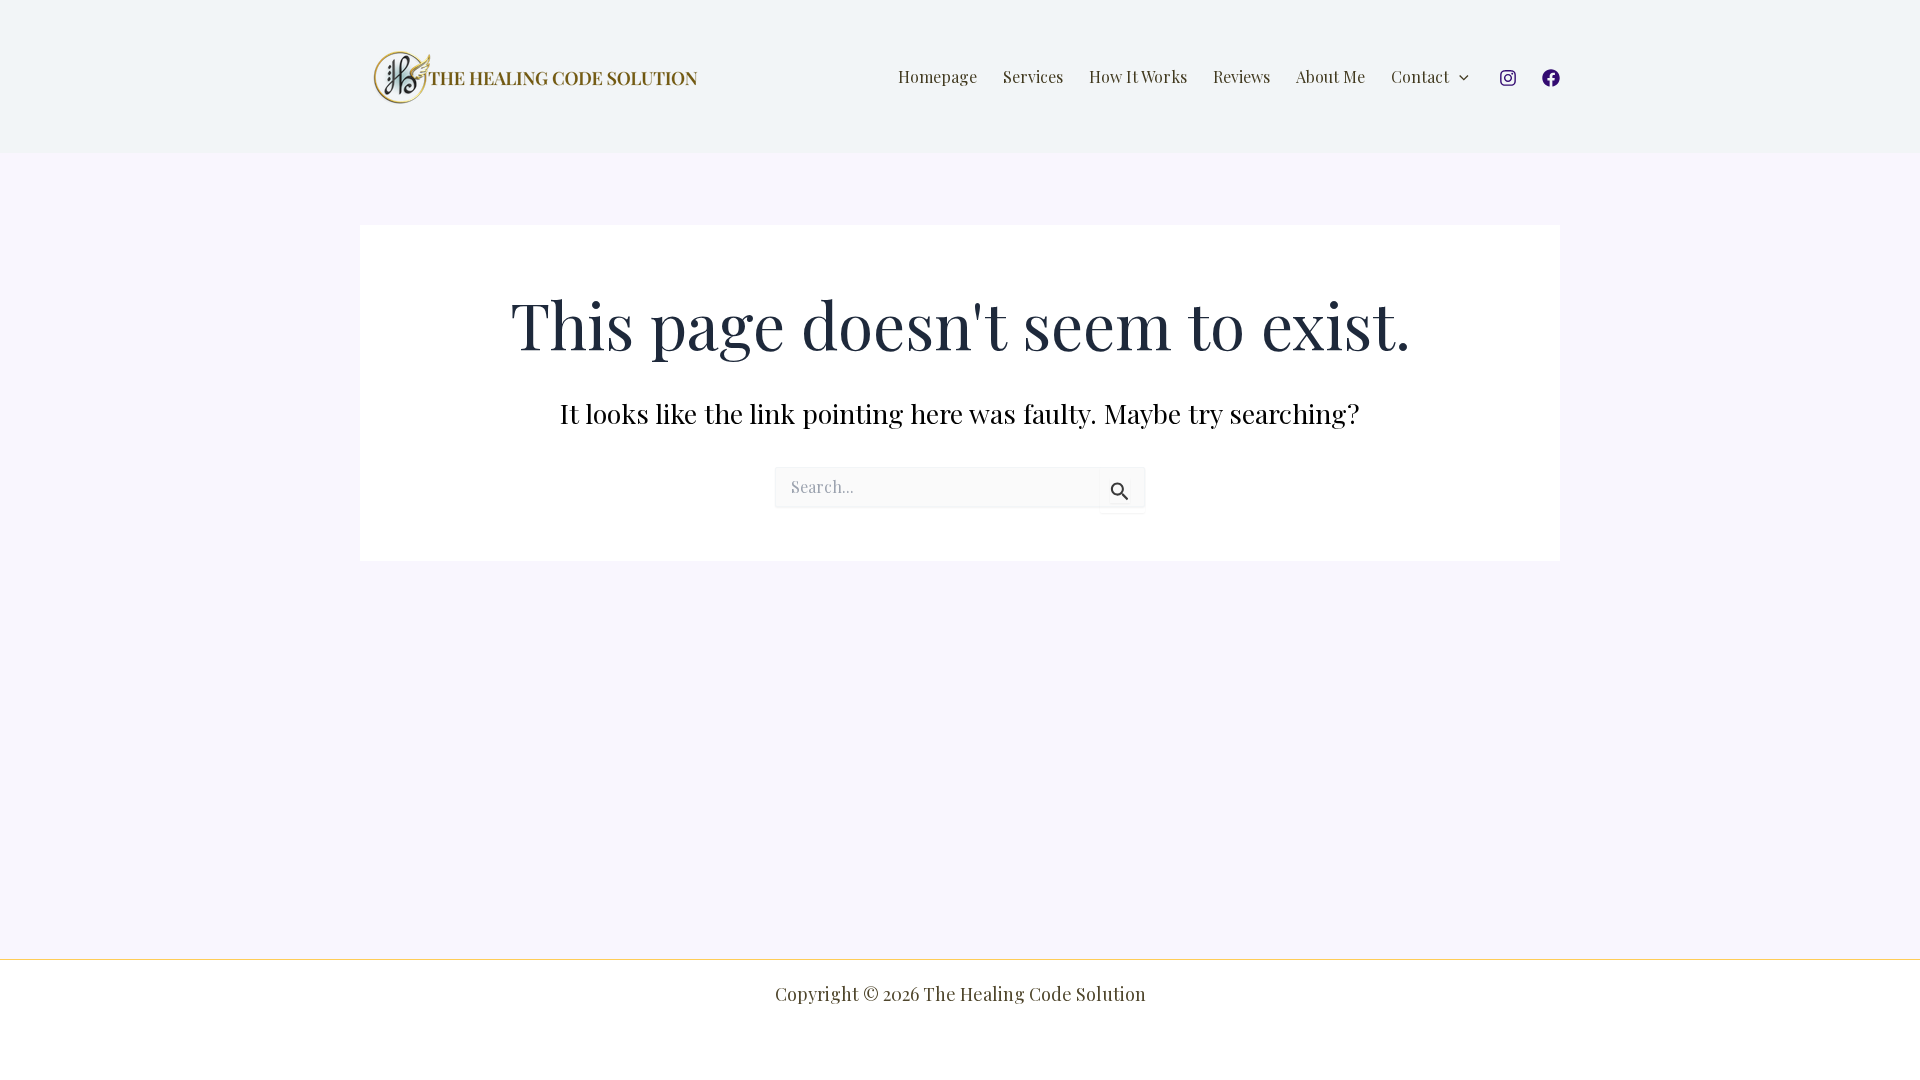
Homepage (937, 76)
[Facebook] (1551, 78)
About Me (1330, 76)
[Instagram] (1508, 78)
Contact (1420, 76)
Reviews (1241, 76)
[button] (1459, 77)
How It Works (1138, 76)
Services (1033, 76)
